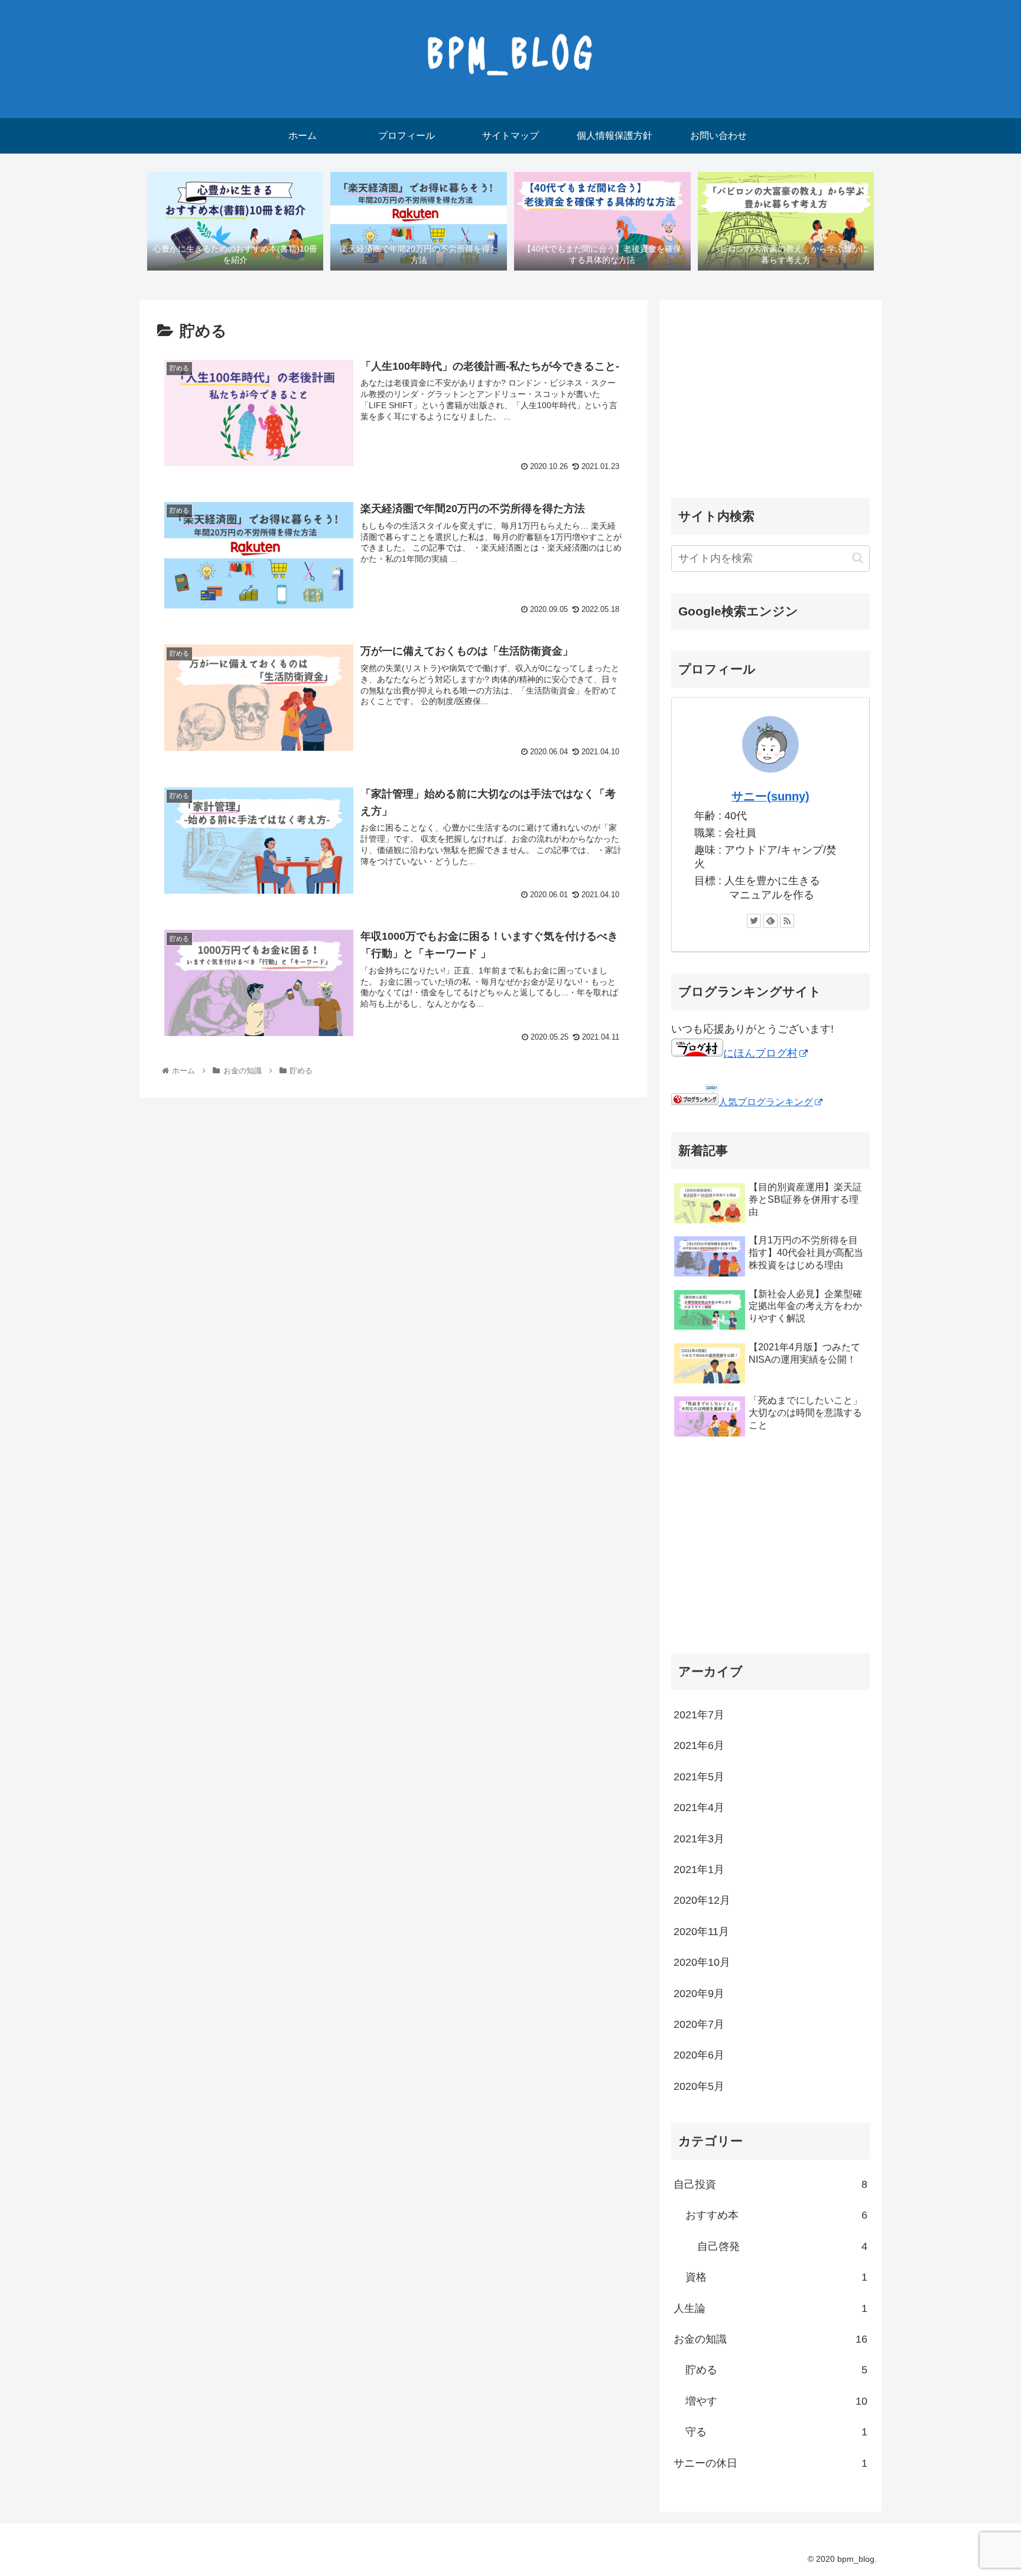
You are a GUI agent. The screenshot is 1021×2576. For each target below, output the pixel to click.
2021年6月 (699, 1745)
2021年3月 (699, 1838)
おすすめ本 (776, 2215)
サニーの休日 (770, 2463)
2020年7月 (699, 2024)
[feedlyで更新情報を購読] (770, 921)
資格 (776, 2277)
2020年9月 (699, 1993)
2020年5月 (699, 2086)
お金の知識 (770, 2339)
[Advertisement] (770, 394)
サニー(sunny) (770, 796)
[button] (858, 558)
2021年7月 (699, 1715)
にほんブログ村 (760, 1053)
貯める (776, 2370)
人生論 (770, 2308)
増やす (776, 2401)
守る (776, 2432)
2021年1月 (699, 1870)
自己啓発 (782, 2246)
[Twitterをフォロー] (754, 921)
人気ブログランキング (766, 1102)
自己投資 (770, 2184)
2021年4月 (699, 1808)
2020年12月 (702, 1900)
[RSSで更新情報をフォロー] (787, 921)
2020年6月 (699, 2055)
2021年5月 (699, 1777)
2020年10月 (702, 1962)
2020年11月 (701, 1932)
